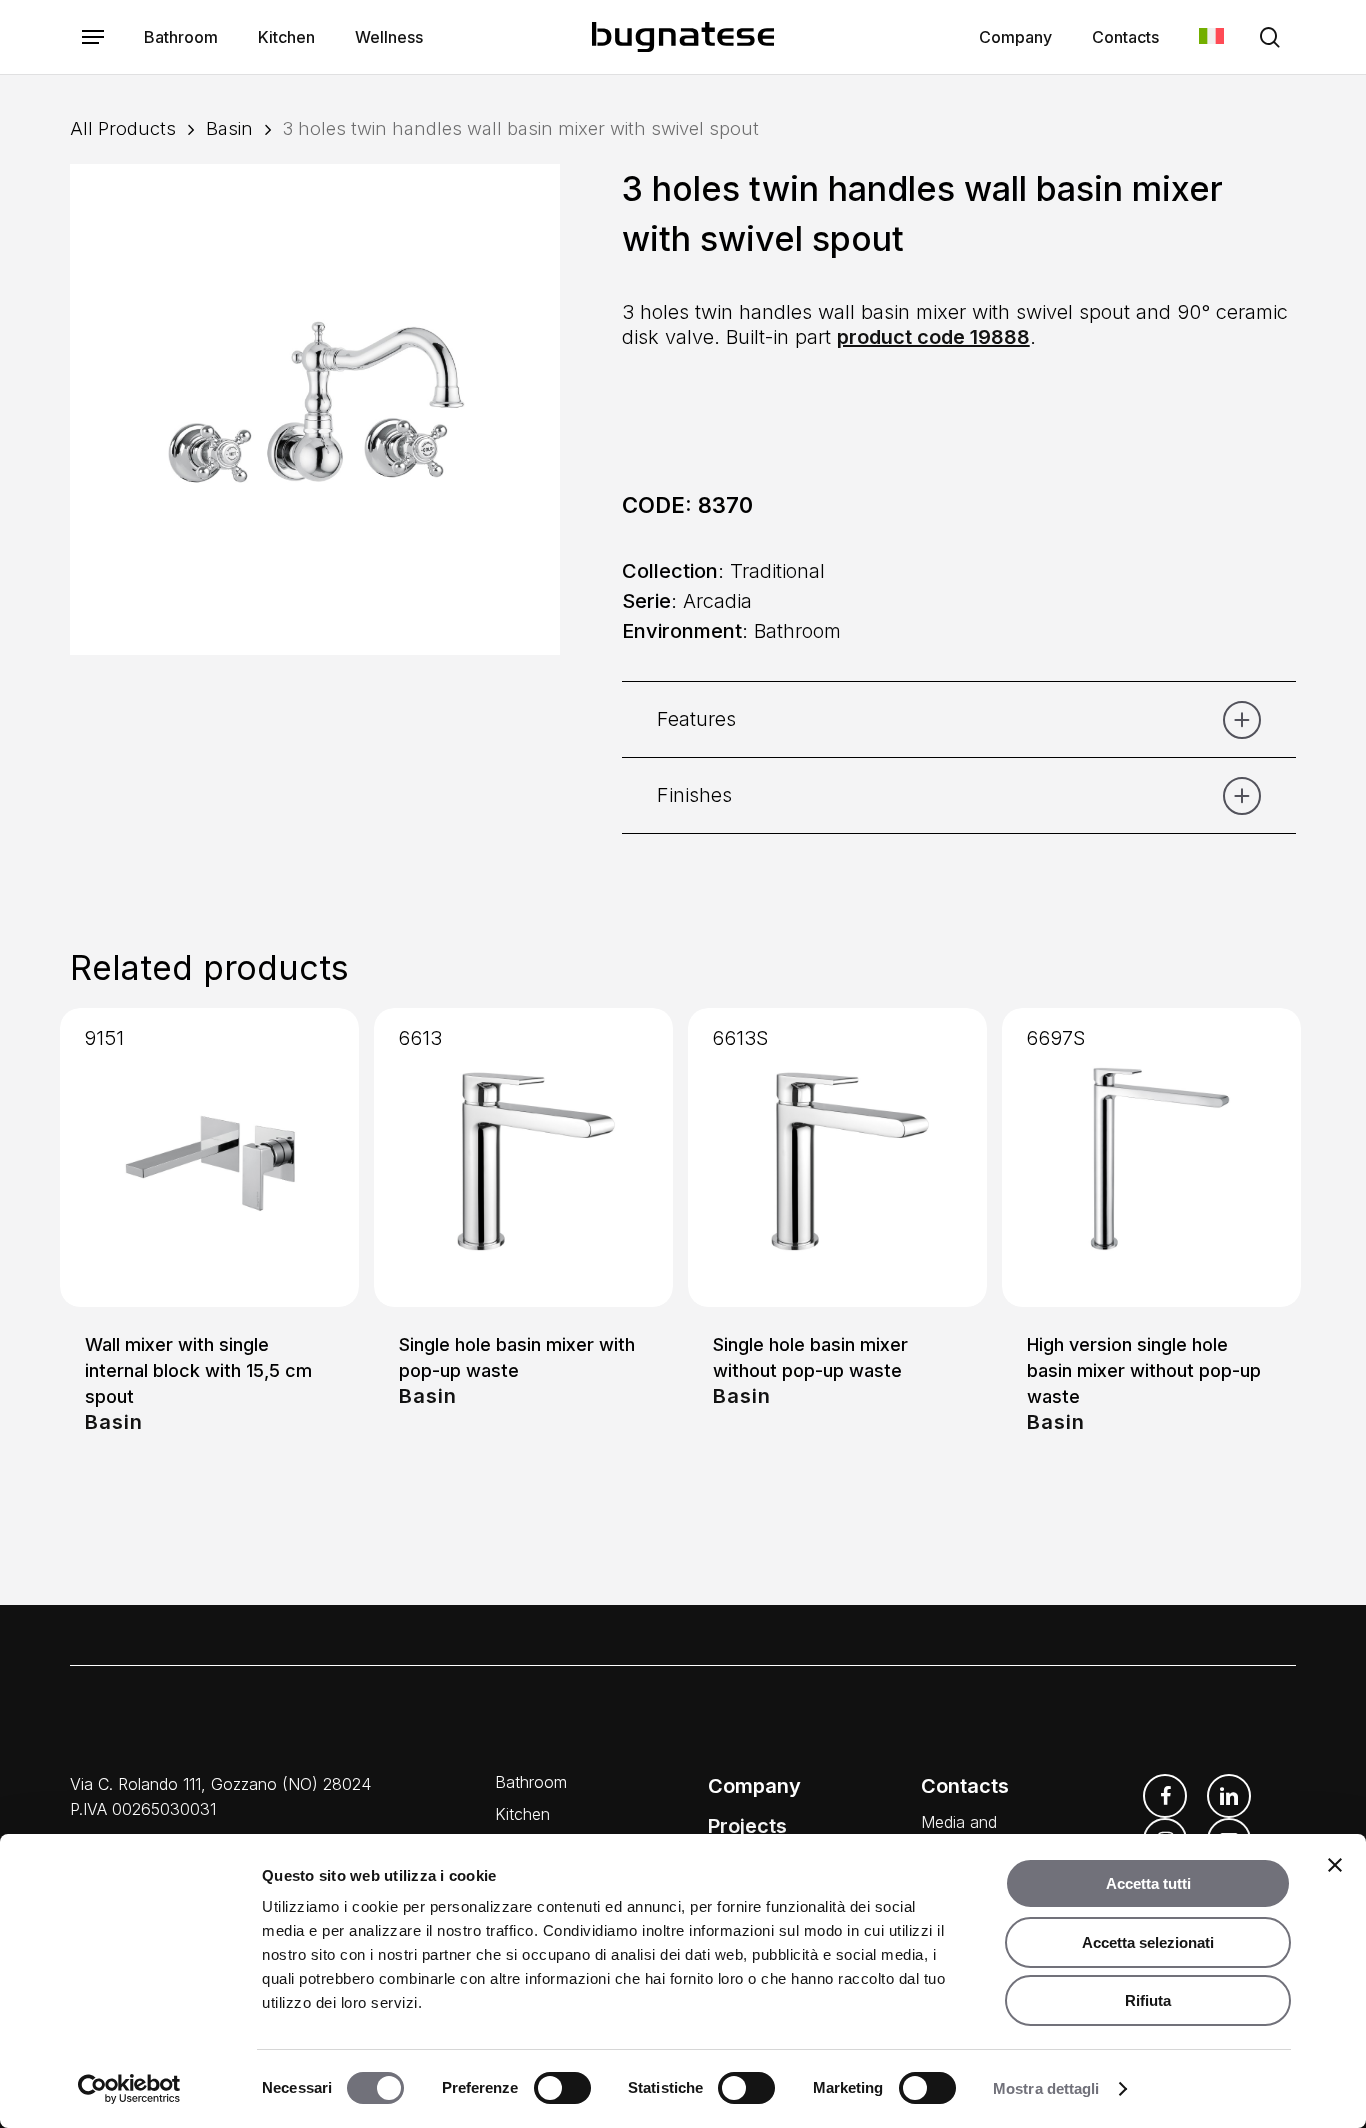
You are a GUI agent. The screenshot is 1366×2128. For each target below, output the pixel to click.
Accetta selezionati (1148, 1942)
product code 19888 (933, 337)
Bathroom (531, 1782)
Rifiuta (1148, 2000)
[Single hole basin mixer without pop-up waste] (837, 1157)
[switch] (562, 2088)
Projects (747, 1826)
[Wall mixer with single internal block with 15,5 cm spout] (209, 1157)
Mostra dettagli (1046, 2088)
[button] (93, 37)
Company (754, 1786)
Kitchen (522, 1814)
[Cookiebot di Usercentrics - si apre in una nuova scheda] (129, 2089)
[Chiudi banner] (1335, 1865)
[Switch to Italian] (1211, 37)
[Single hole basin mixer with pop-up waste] (523, 1157)
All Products (123, 128)
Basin (229, 128)
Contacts (965, 1786)
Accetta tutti (1148, 1883)
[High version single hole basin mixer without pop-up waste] (1151, 1157)
